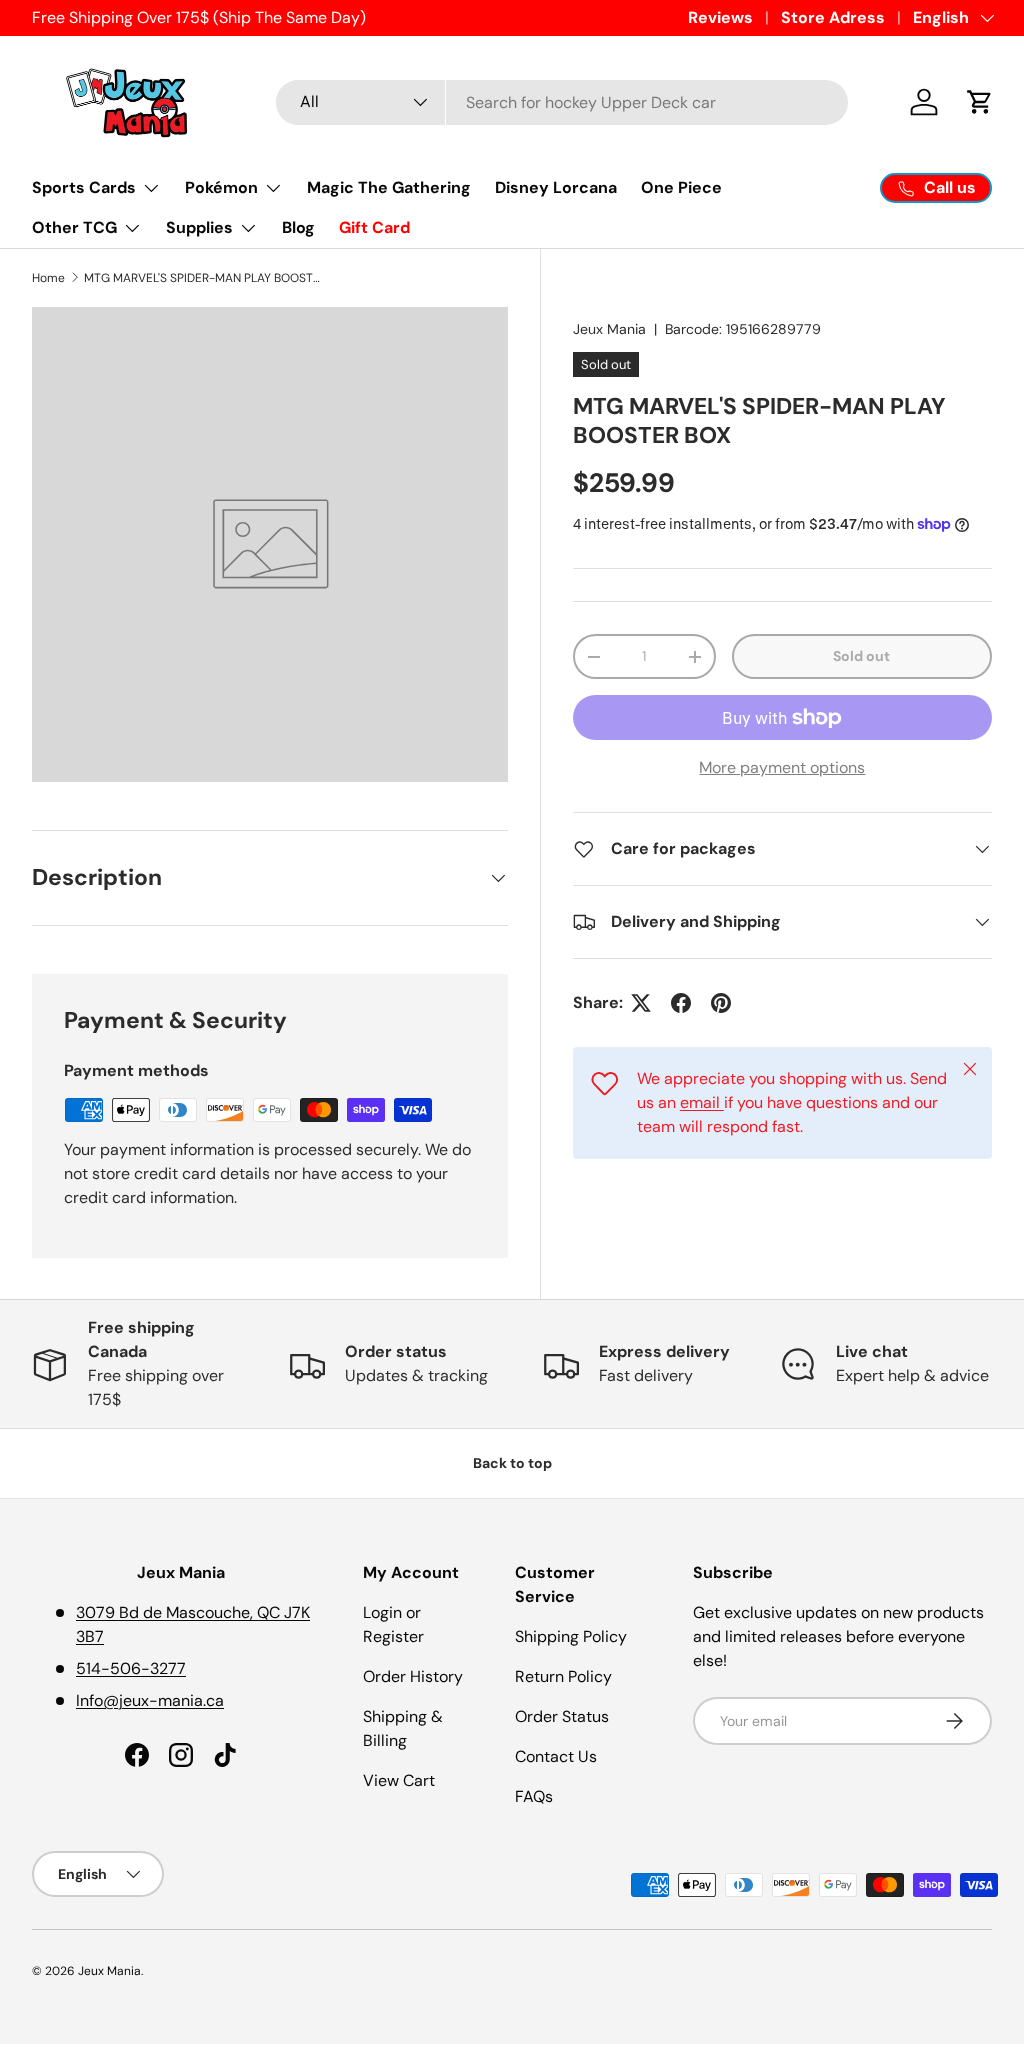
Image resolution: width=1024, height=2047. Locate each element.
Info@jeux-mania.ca (150, 1700)
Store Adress (833, 17)
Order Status (562, 1716)
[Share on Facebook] (681, 1003)
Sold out (861, 656)
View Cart (399, 1780)
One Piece (681, 187)
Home (48, 278)
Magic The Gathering (389, 187)
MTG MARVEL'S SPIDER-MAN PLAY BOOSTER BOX (204, 278)
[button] (980, 102)
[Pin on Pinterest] (721, 1003)
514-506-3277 (131, 1668)
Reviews (720, 17)
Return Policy (563, 1676)
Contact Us (556, 1756)
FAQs (534, 1796)
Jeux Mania (609, 329)
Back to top (512, 1463)
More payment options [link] (782, 767)
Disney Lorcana (556, 187)
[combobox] (562, 102)
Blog (298, 227)
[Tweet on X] (641, 1003)
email (702, 1102)
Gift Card (374, 227)
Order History (413, 1676)
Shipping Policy (571, 1636)
